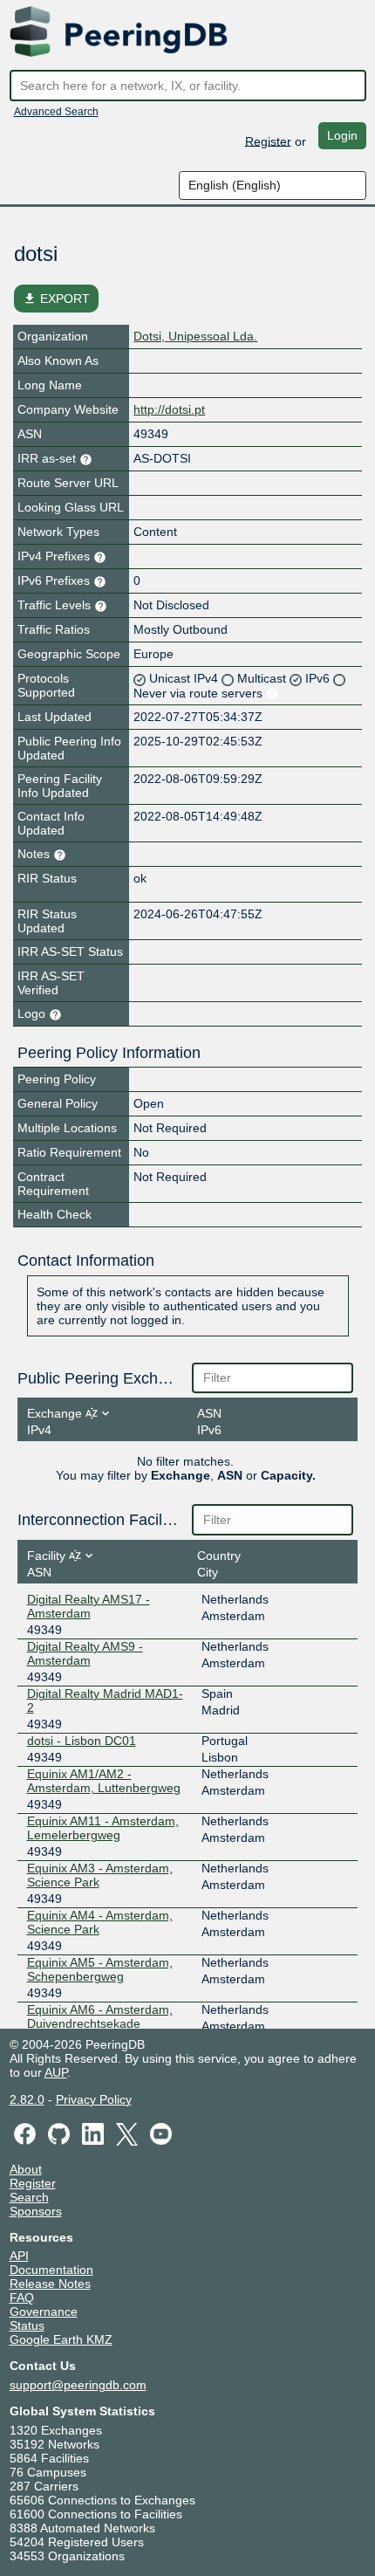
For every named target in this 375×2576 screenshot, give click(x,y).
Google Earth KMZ (61, 2339)
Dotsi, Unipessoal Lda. (195, 336)
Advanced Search (56, 112)
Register (268, 141)
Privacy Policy (94, 2099)
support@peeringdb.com (78, 2385)
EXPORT (56, 299)
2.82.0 (27, 2099)
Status (27, 2325)
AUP (56, 2072)
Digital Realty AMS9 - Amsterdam (85, 1653)
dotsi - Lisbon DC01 (82, 1741)
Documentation (51, 2270)
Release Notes (50, 2284)
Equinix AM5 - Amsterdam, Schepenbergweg (100, 1969)
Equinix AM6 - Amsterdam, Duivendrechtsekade (100, 2016)
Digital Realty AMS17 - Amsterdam (89, 1606)
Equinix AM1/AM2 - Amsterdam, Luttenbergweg (104, 1781)
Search (29, 2197)
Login (342, 135)
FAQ (22, 2298)
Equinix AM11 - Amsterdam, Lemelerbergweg (103, 1828)
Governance (44, 2312)
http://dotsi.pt (169, 409)
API (19, 2256)
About (26, 2169)
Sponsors (36, 2211)
